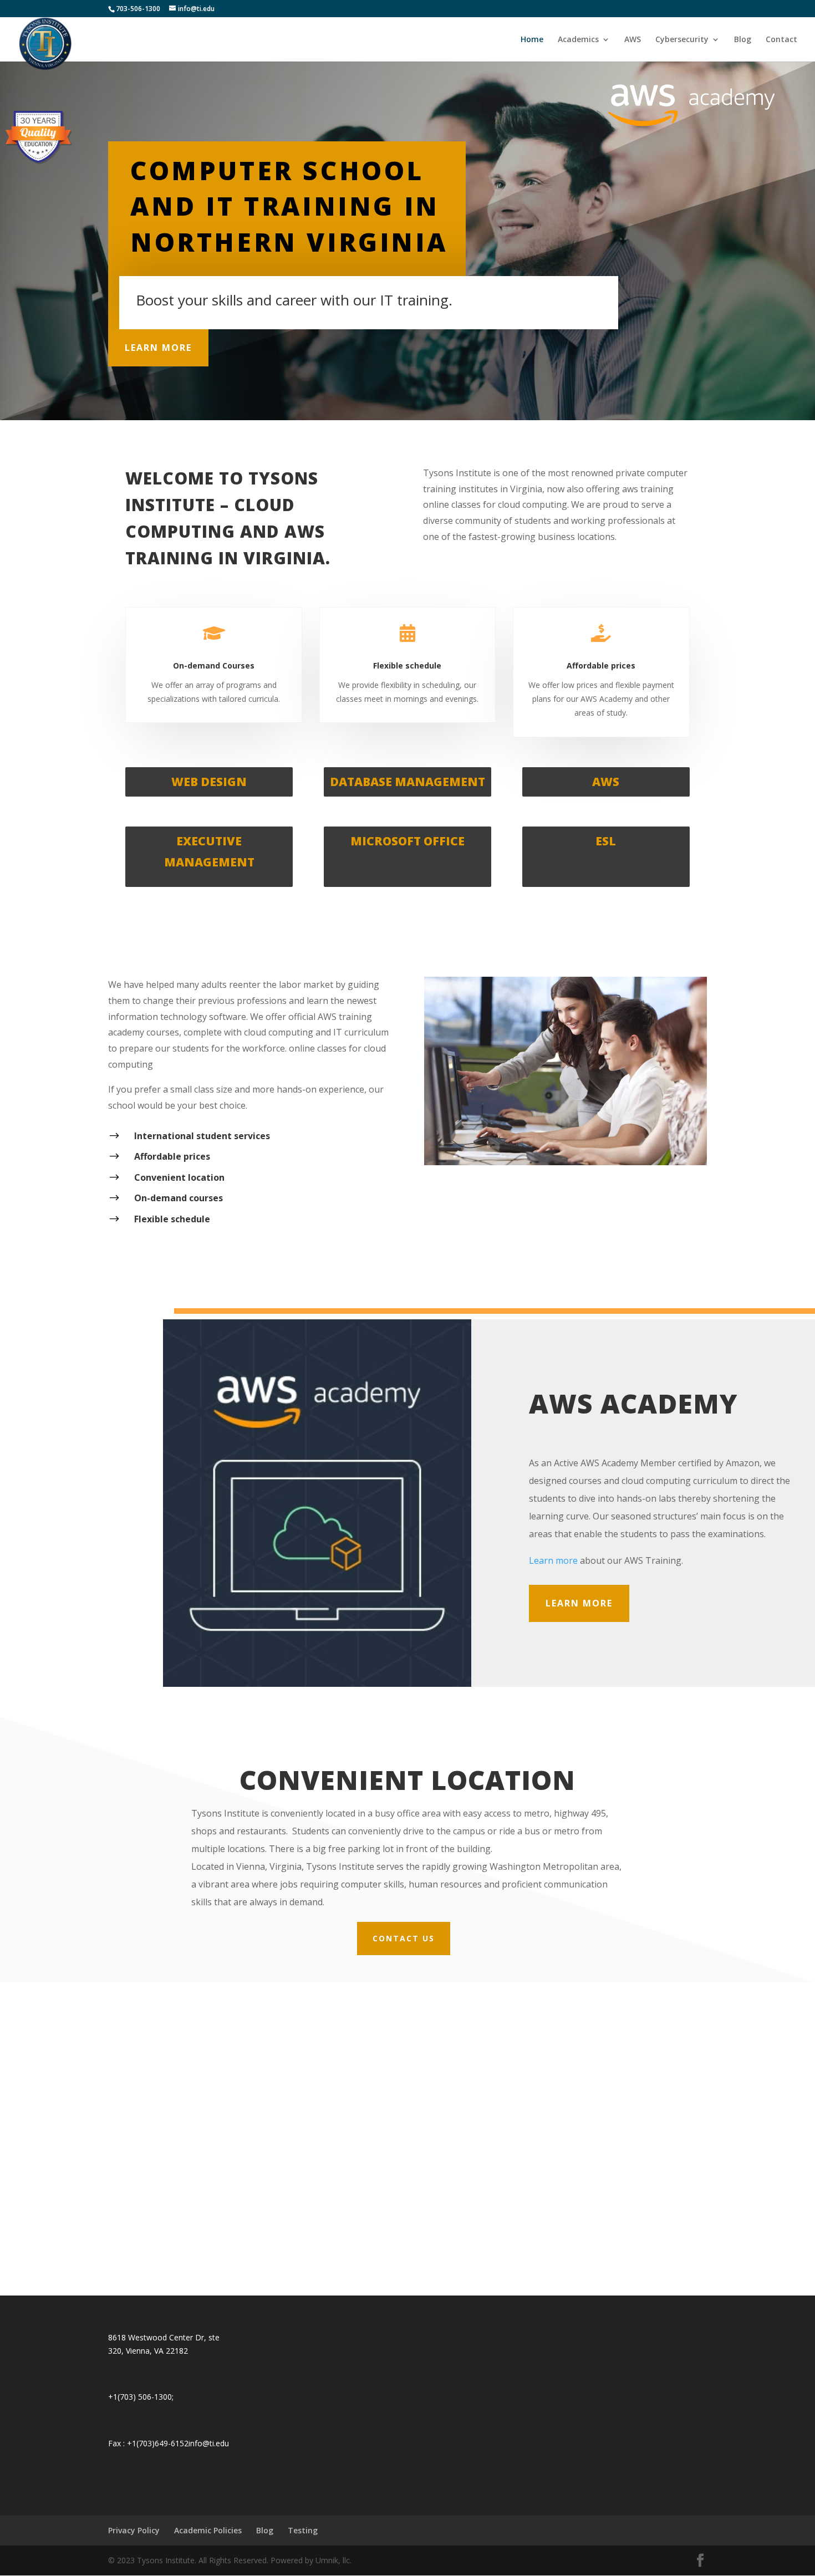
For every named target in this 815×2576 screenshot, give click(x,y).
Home (532, 40)
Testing (303, 2530)
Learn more (553, 1560)
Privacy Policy (134, 2530)
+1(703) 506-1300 (140, 2397)
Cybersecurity (682, 40)
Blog (743, 40)
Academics (578, 40)
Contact (781, 40)
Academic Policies (208, 2530)
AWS (633, 40)
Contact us (404, 1938)
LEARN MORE (158, 348)
